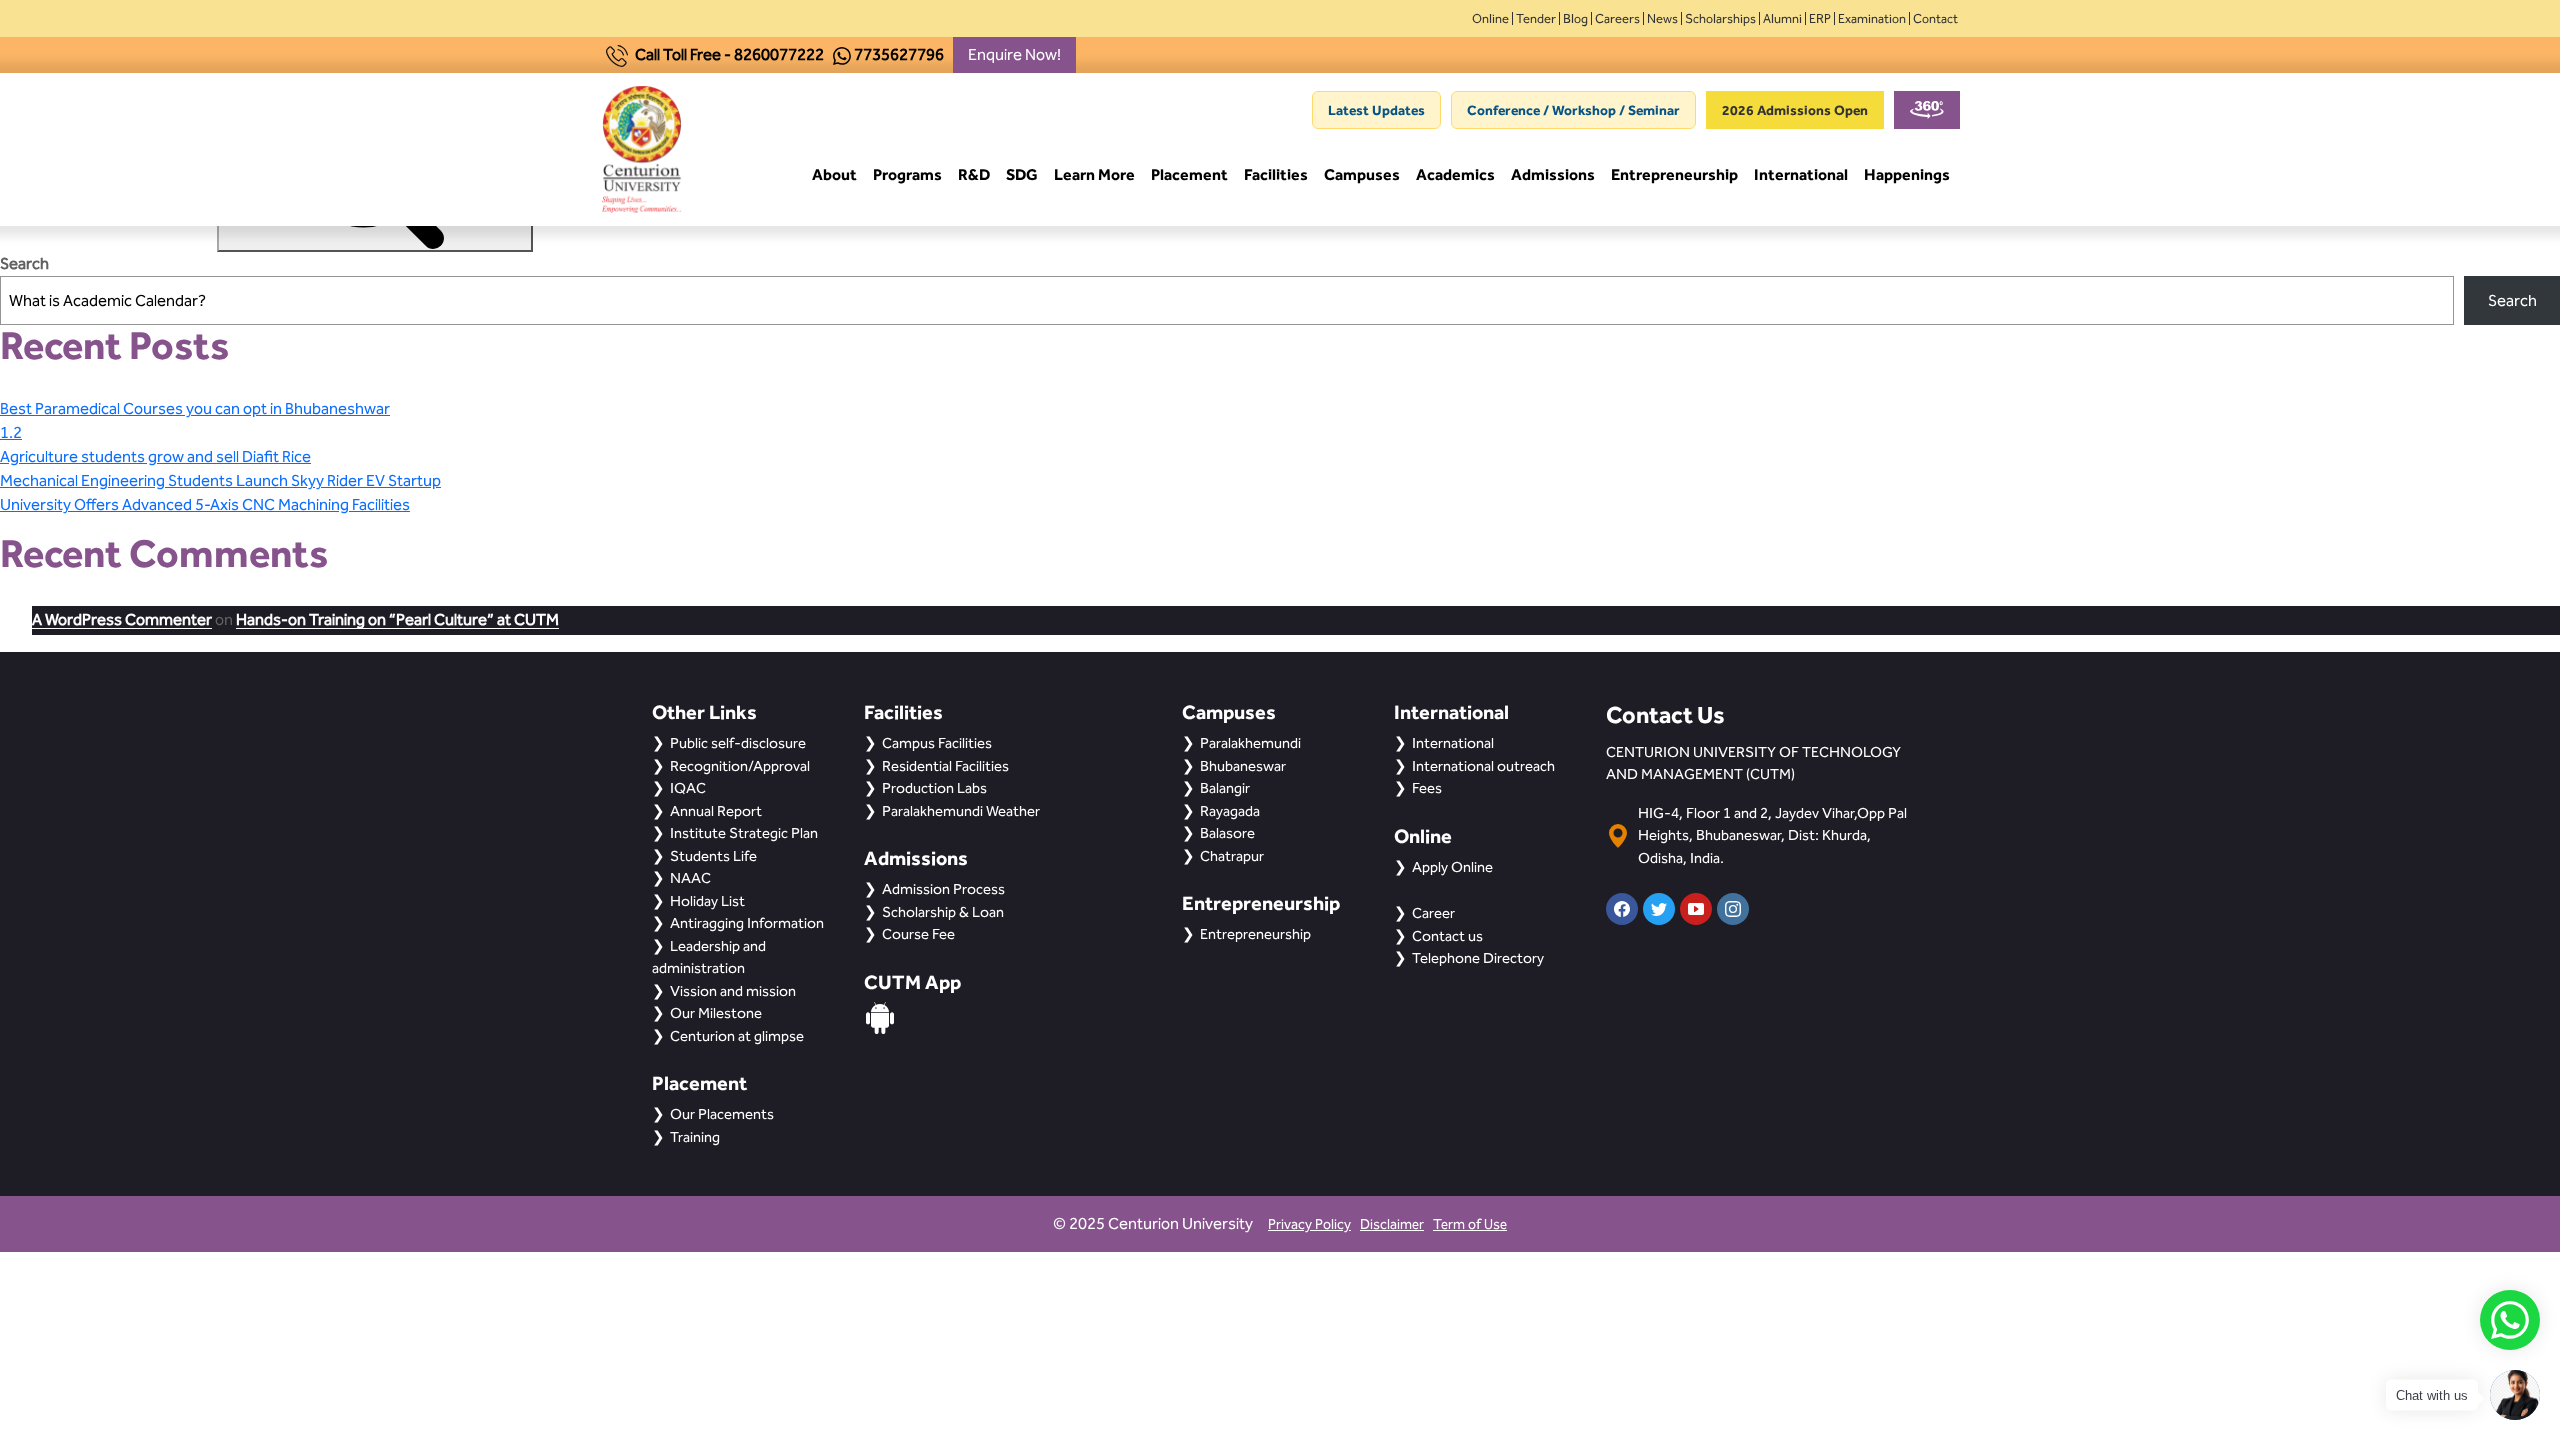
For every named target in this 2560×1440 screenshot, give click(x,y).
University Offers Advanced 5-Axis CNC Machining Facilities (205, 504)
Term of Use (1470, 1224)
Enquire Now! (1014, 54)
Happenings (1907, 174)
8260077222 (779, 54)
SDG (1022, 174)
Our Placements (722, 1114)
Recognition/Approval (740, 766)
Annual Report (716, 811)
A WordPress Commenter (122, 619)
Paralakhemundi (1250, 743)
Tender (1536, 18)
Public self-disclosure (738, 743)
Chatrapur (1232, 856)
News (1662, 18)
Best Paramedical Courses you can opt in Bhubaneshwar (195, 408)
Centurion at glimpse (737, 1036)
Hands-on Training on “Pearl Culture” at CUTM (397, 619)
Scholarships (1720, 18)
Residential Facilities (945, 766)
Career (1433, 913)
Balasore (1227, 833)
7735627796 (899, 54)
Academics (1455, 174)
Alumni (1782, 18)
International (1801, 174)
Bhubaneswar (1243, 766)
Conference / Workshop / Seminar (1573, 110)
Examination (1872, 18)
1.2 (11, 432)
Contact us (1447, 936)
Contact (1935, 18)
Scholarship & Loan (943, 912)
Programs (907, 174)
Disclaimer (1392, 1224)
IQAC (688, 788)
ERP (1820, 18)
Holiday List (707, 901)
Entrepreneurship (1674, 174)
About (834, 174)
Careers (1617, 18)
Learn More (1094, 174)
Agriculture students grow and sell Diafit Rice (155, 456)
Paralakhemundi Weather (961, 811)
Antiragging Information (747, 923)
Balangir (1225, 788)
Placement (1189, 174)
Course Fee (918, 934)
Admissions (1553, 174)
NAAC (690, 878)
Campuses (1362, 174)
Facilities (1276, 174)
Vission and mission (733, 991)
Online (1490, 18)
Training (695, 1137)
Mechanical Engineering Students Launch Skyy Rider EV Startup (220, 480)
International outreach (1483, 766)
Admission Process (943, 889)
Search (24, 263)
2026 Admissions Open (1795, 110)
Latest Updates (1376, 110)
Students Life (713, 856)
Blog (1575, 18)
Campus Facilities (937, 743)
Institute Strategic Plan (744, 833)
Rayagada (1230, 811)
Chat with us (2432, 1395)
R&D (974, 174)
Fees (1427, 788)
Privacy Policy (1309, 1224)
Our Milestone (716, 1013)
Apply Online (1452, 867)
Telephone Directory (1478, 958)
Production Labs (934, 788)
